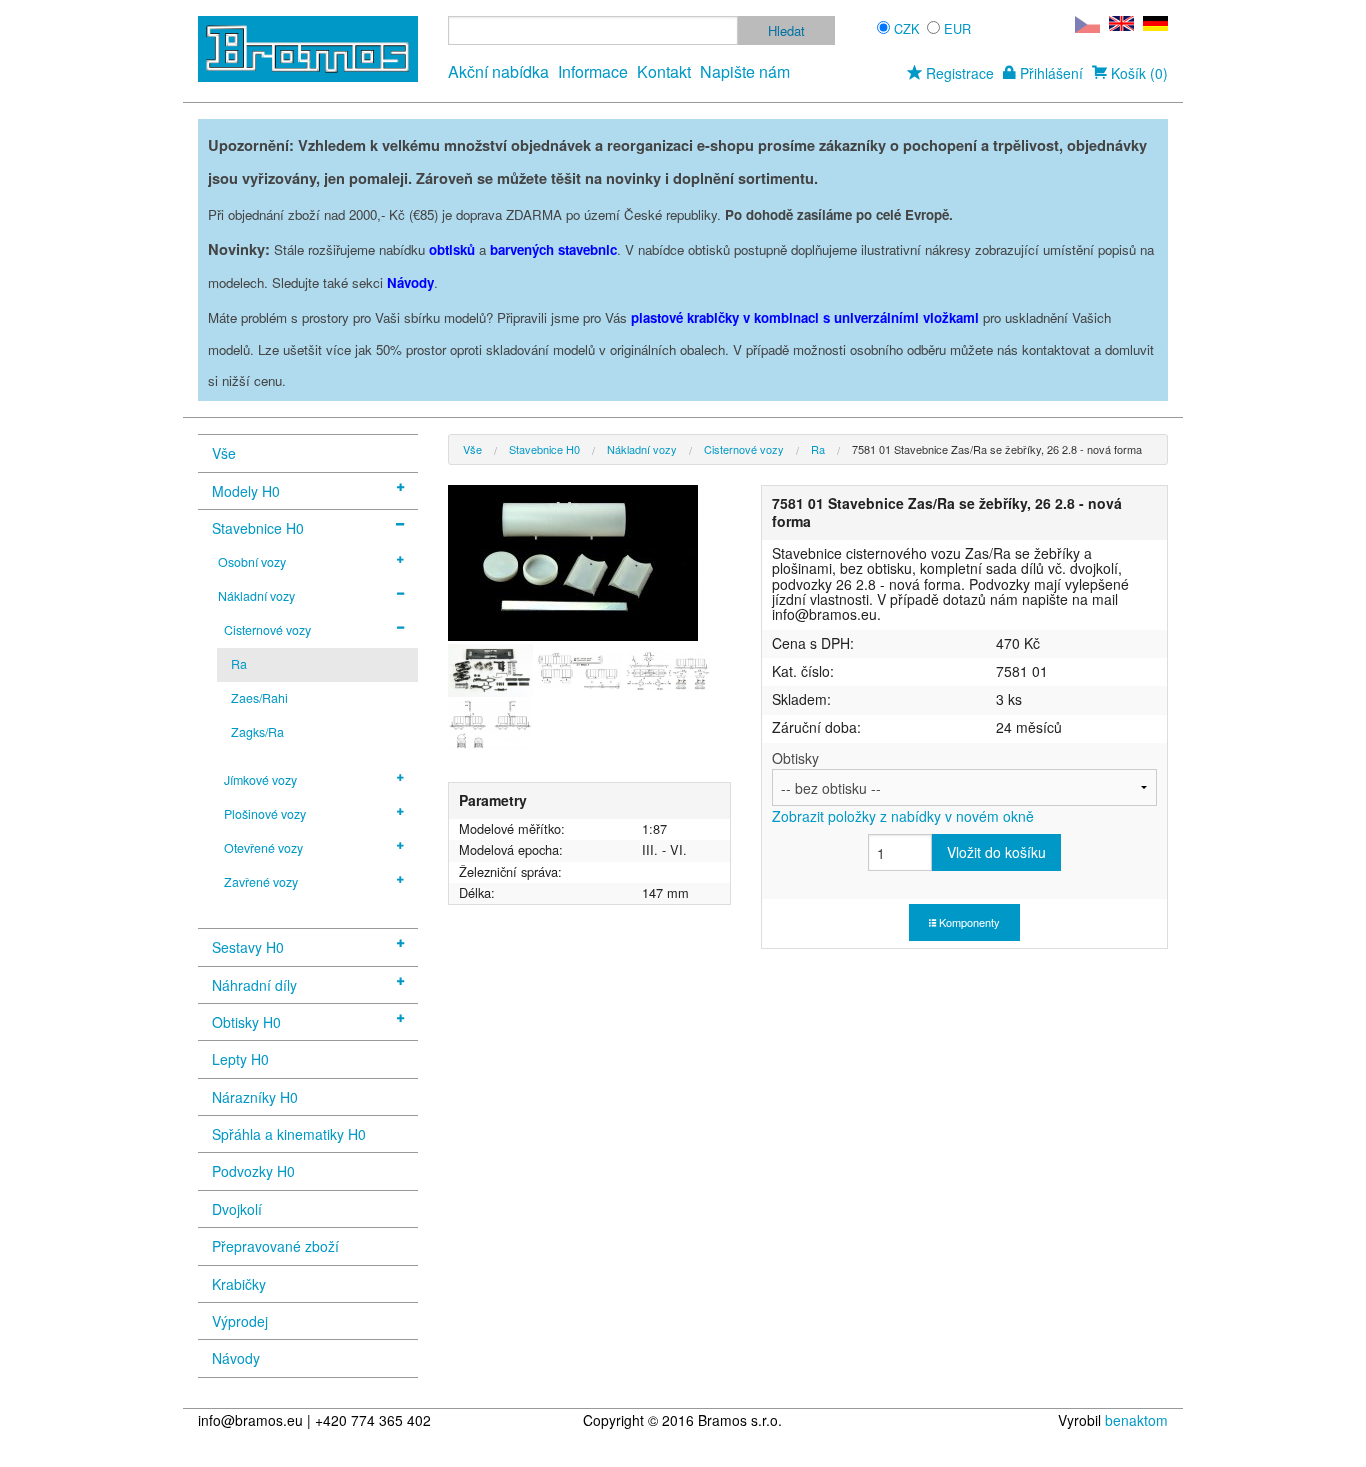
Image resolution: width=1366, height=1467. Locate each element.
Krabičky (239, 1284)
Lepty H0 (240, 1059)
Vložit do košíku (996, 852)
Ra (239, 664)
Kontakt (664, 71)
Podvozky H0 (253, 1171)
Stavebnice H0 (258, 528)
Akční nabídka (498, 71)
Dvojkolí (237, 1209)
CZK (907, 28)
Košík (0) (1137, 73)
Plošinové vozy (265, 814)
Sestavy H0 (248, 947)
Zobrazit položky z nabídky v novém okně (903, 816)
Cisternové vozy (267, 630)
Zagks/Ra (257, 732)
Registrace (958, 73)
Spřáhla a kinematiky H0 (289, 1134)
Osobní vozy (252, 562)
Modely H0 (246, 491)
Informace (593, 71)
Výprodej (240, 1321)
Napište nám (745, 71)
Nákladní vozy (256, 596)
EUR (957, 28)
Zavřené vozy (261, 882)
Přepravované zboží (275, 1246)
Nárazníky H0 (255, 1097)
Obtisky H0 (246, 1022)
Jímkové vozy (260, 780)
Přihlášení (1049, 73)
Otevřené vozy (263, 848)
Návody (236, 1358)
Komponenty (968, 922)
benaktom (1136, 1420)
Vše (224, 453)
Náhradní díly (254, 985)
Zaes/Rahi (259, 698)
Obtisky (903, 787)
